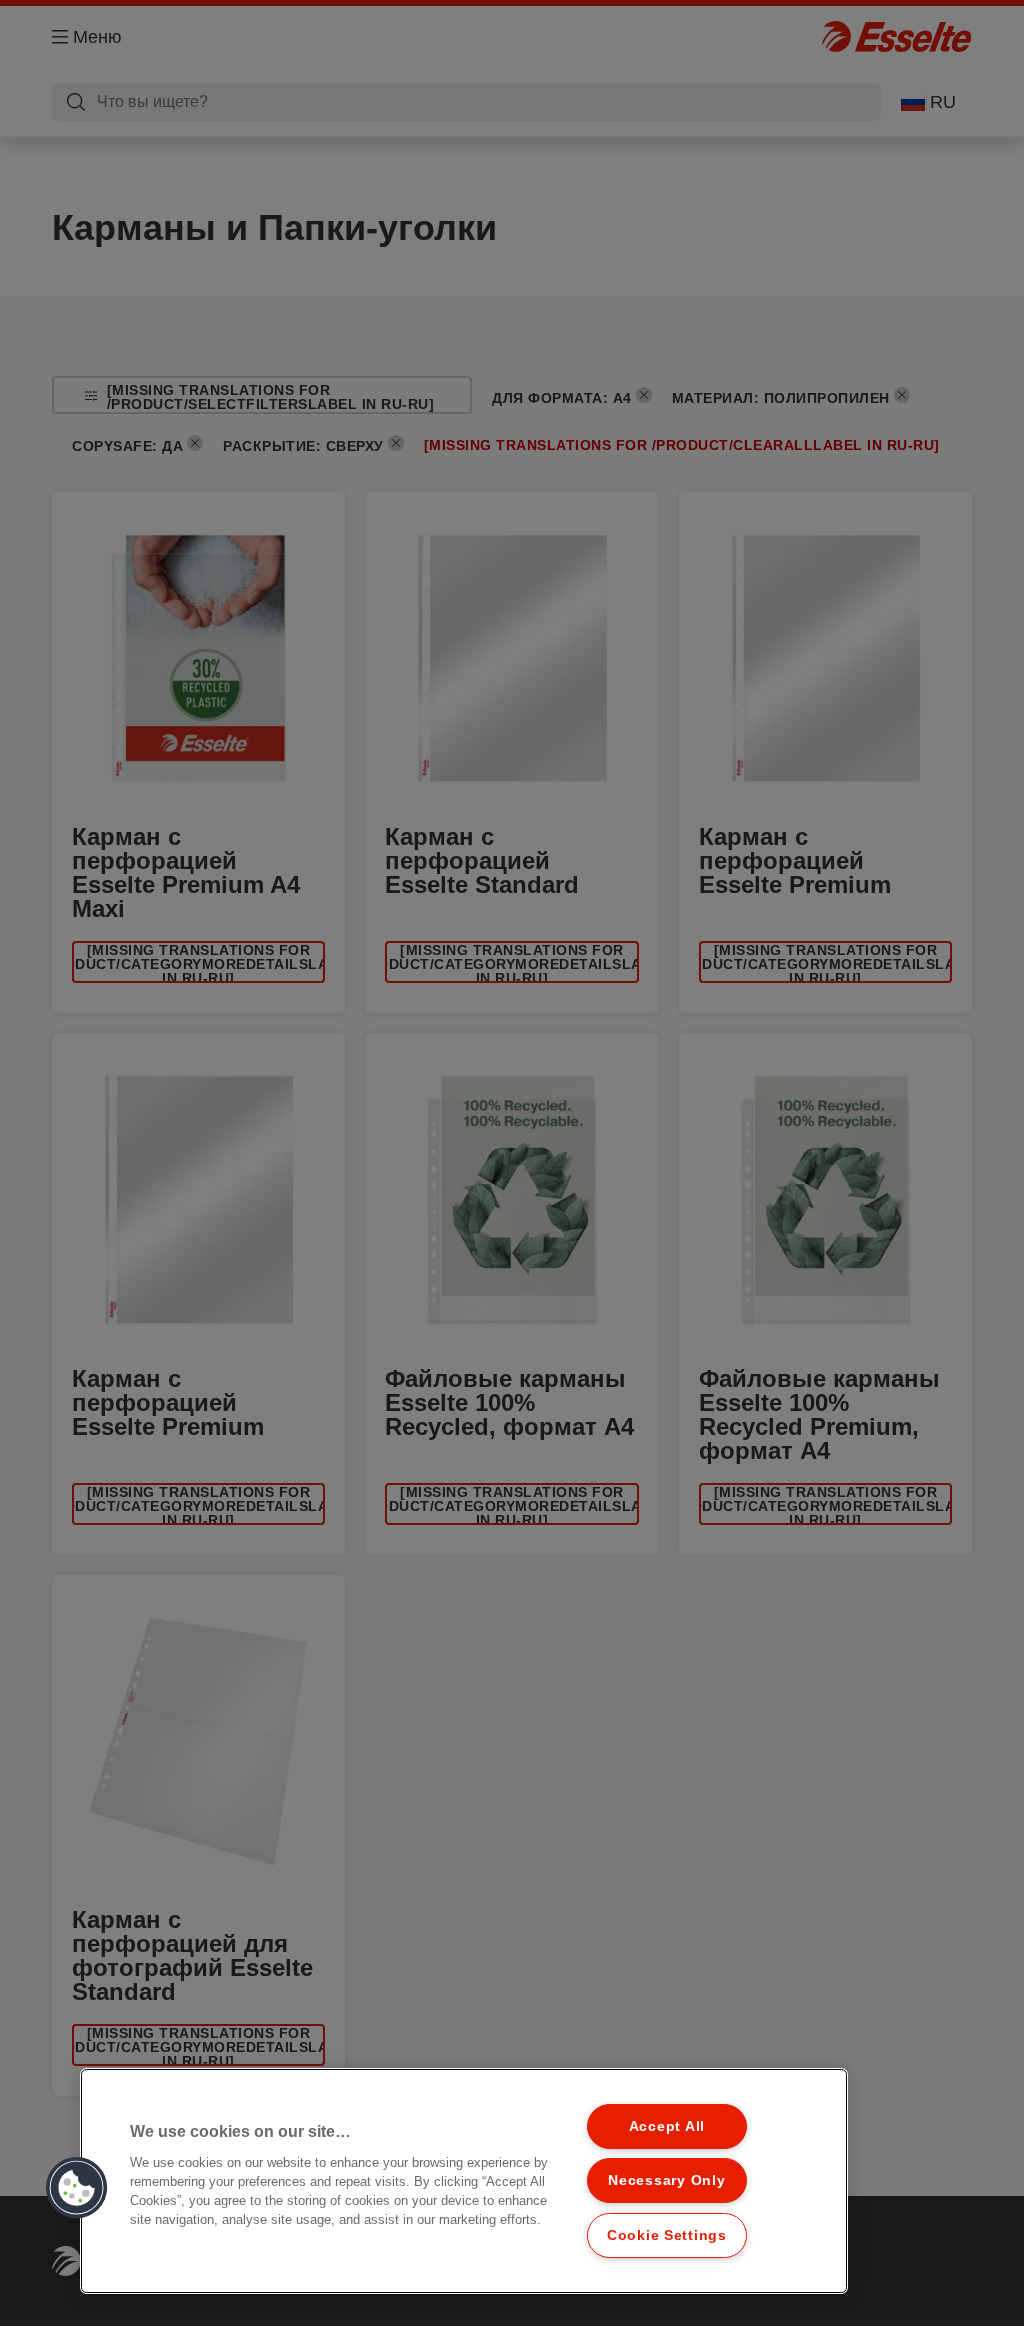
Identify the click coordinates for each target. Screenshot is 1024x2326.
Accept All (667, 2126)
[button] (77, 2188)
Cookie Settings (667, 2235)
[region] (464, 2181)
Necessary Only (666, 2180)
